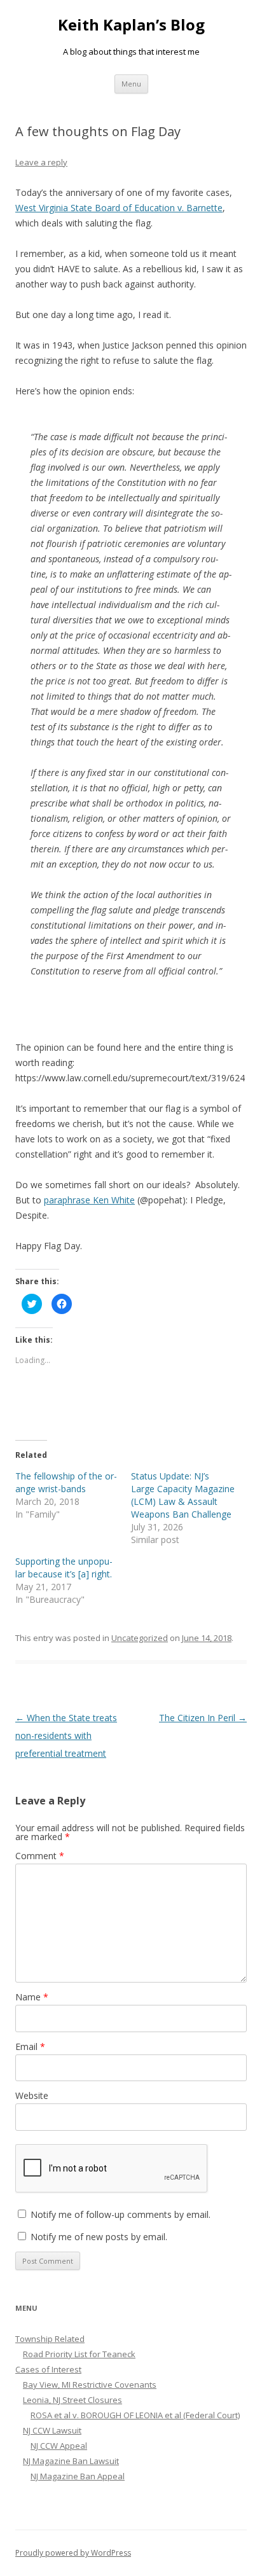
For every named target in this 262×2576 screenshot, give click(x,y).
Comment (40, 1856)
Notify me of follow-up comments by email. (121, 2214)
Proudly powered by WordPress (73, 2553)
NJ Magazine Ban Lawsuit (71, 2461)
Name (32, 1997)
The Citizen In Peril (203, 1718)
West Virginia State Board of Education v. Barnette (119, 208)
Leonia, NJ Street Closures (72, 2400)
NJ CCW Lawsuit (52, 2430)
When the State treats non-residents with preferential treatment (66, 1735)
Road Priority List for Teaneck (79, 2354)
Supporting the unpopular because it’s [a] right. (64, 1568)
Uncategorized (140, 1638)
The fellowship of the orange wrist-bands (66, 1482)
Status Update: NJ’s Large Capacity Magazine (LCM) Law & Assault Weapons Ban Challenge (183, 1495)
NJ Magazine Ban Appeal (78, 2476)
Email (30, 2046)
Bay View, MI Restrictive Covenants (90, 2385)
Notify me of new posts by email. (99, 2237)
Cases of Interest (48, 2369)
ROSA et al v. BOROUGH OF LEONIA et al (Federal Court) (135, 2415)
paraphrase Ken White (89, 1200)
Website (32, 2095)
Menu (131, 84)
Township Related (50, 2339)
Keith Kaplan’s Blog (131, 25)
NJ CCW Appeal (59, 2446)
